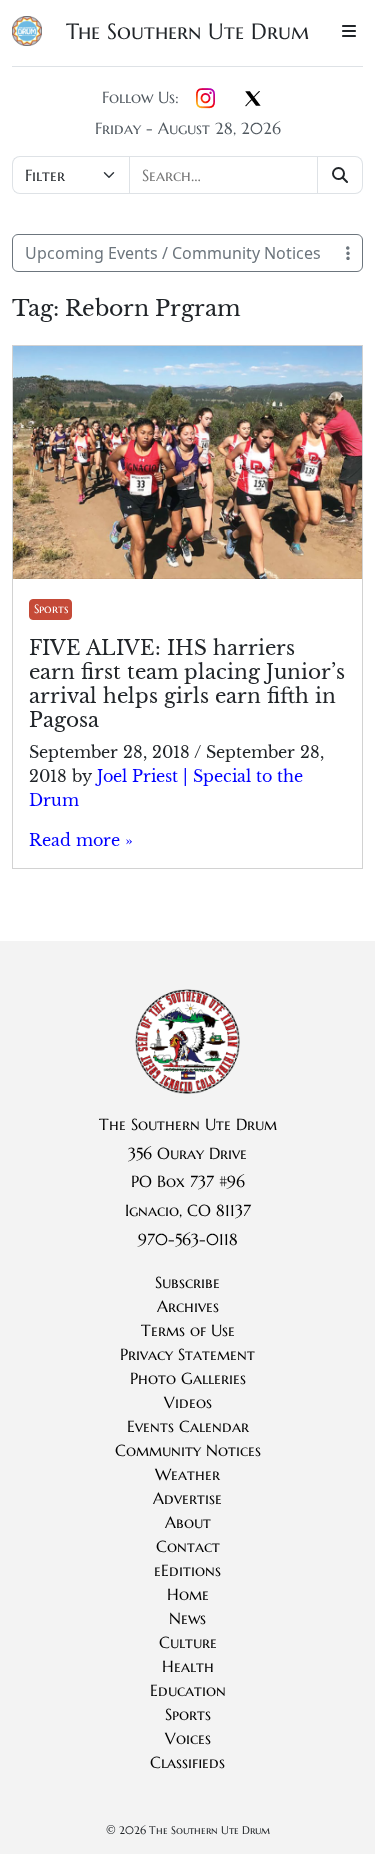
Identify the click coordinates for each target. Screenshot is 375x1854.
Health (188, 1666)
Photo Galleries (188, 1378)
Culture (188, 1642)
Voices (188, 1738)
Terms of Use (188, 1330)
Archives (188, 1306)
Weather (187, 1474)
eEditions (187, 1570)
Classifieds (187, 1762)
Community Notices (188, 1450)
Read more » (81, 840)
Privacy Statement (187, 1354)
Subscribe (187, 1282)
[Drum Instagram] (205, 99)
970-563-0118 (188, 1239)
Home (188, 1594)
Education (188, 1690)
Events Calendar (188, 1426)
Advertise (187, 1498)
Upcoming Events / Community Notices (173, 253)
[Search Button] (340, 175)
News (187, 1618)
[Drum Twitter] (253, 100)
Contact (188, 1546)
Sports (51, 608)
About (188, 1522)
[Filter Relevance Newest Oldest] (187, 175)
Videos (188, 1402)
